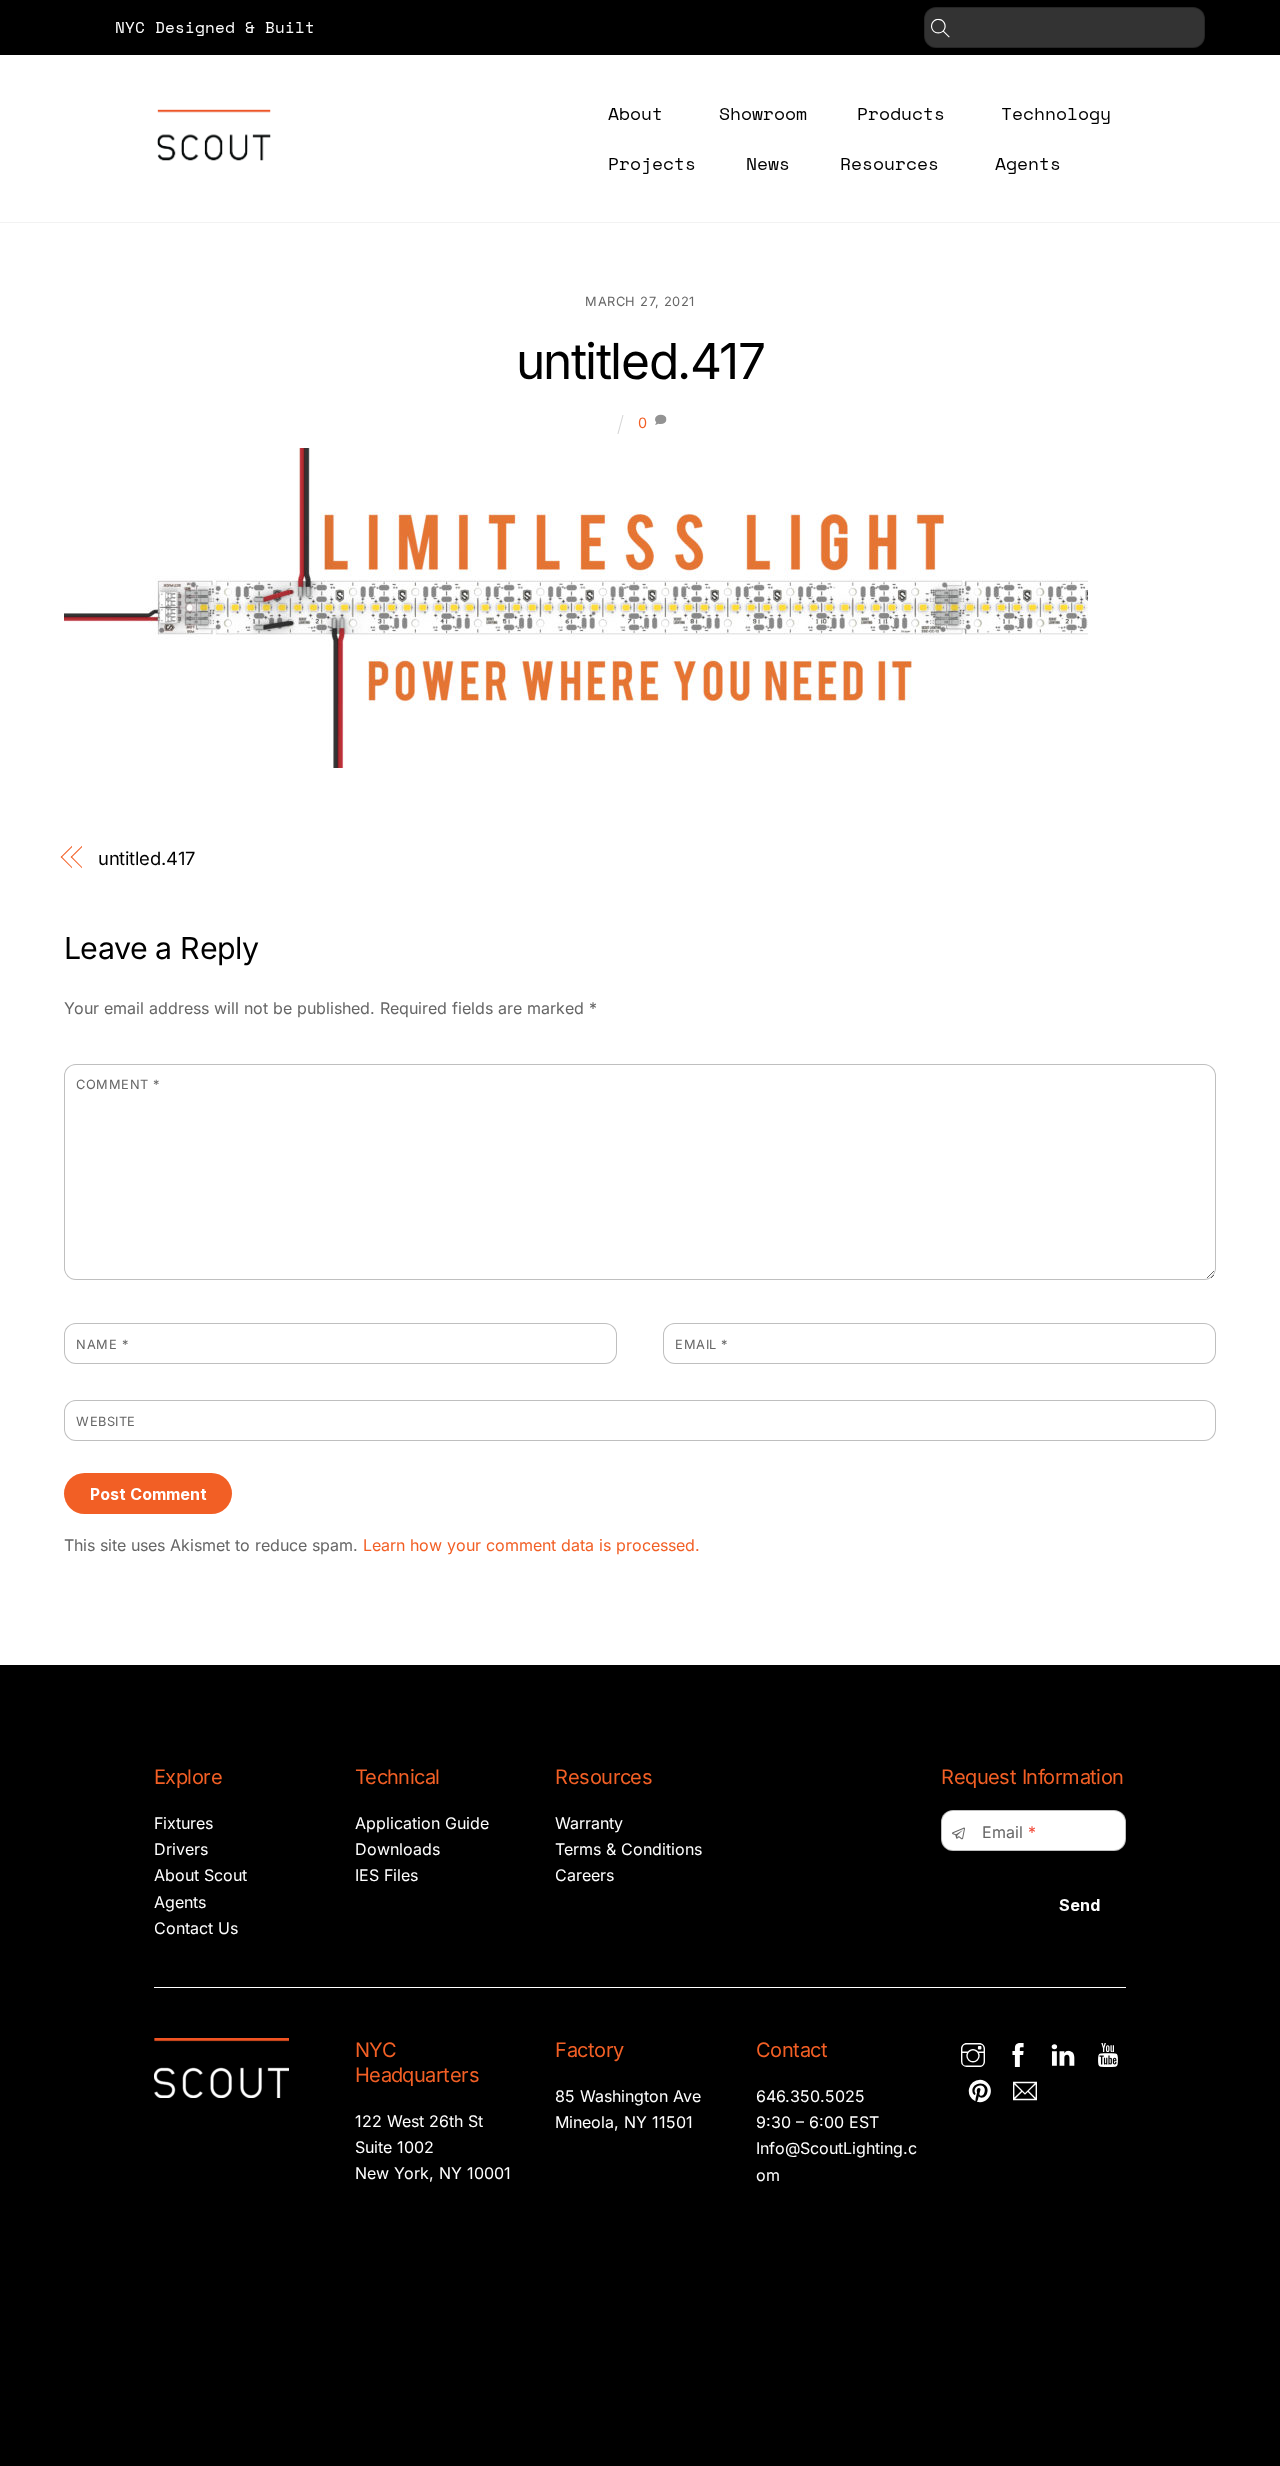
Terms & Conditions (628, 1849)
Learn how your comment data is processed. (531, 1545)
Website (106, 1421)
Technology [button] (1056, 113)
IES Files (386, 1875)
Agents (1028, 163)
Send (1079, 1905)
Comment (118, 1084)
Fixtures (183, 1823)
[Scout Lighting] (214, 175)
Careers (584, 1875)
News (768, 163)
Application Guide (422, 1823)
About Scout (200, 1875)
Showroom (763, 113)
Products (901, 113)
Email (701, 1344)
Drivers (181, 1849)
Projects (652, 163)
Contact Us (196, 1928)
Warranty (589, 1823)
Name (102, 1344)
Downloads (397, 1849)
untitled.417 (640, 361)
